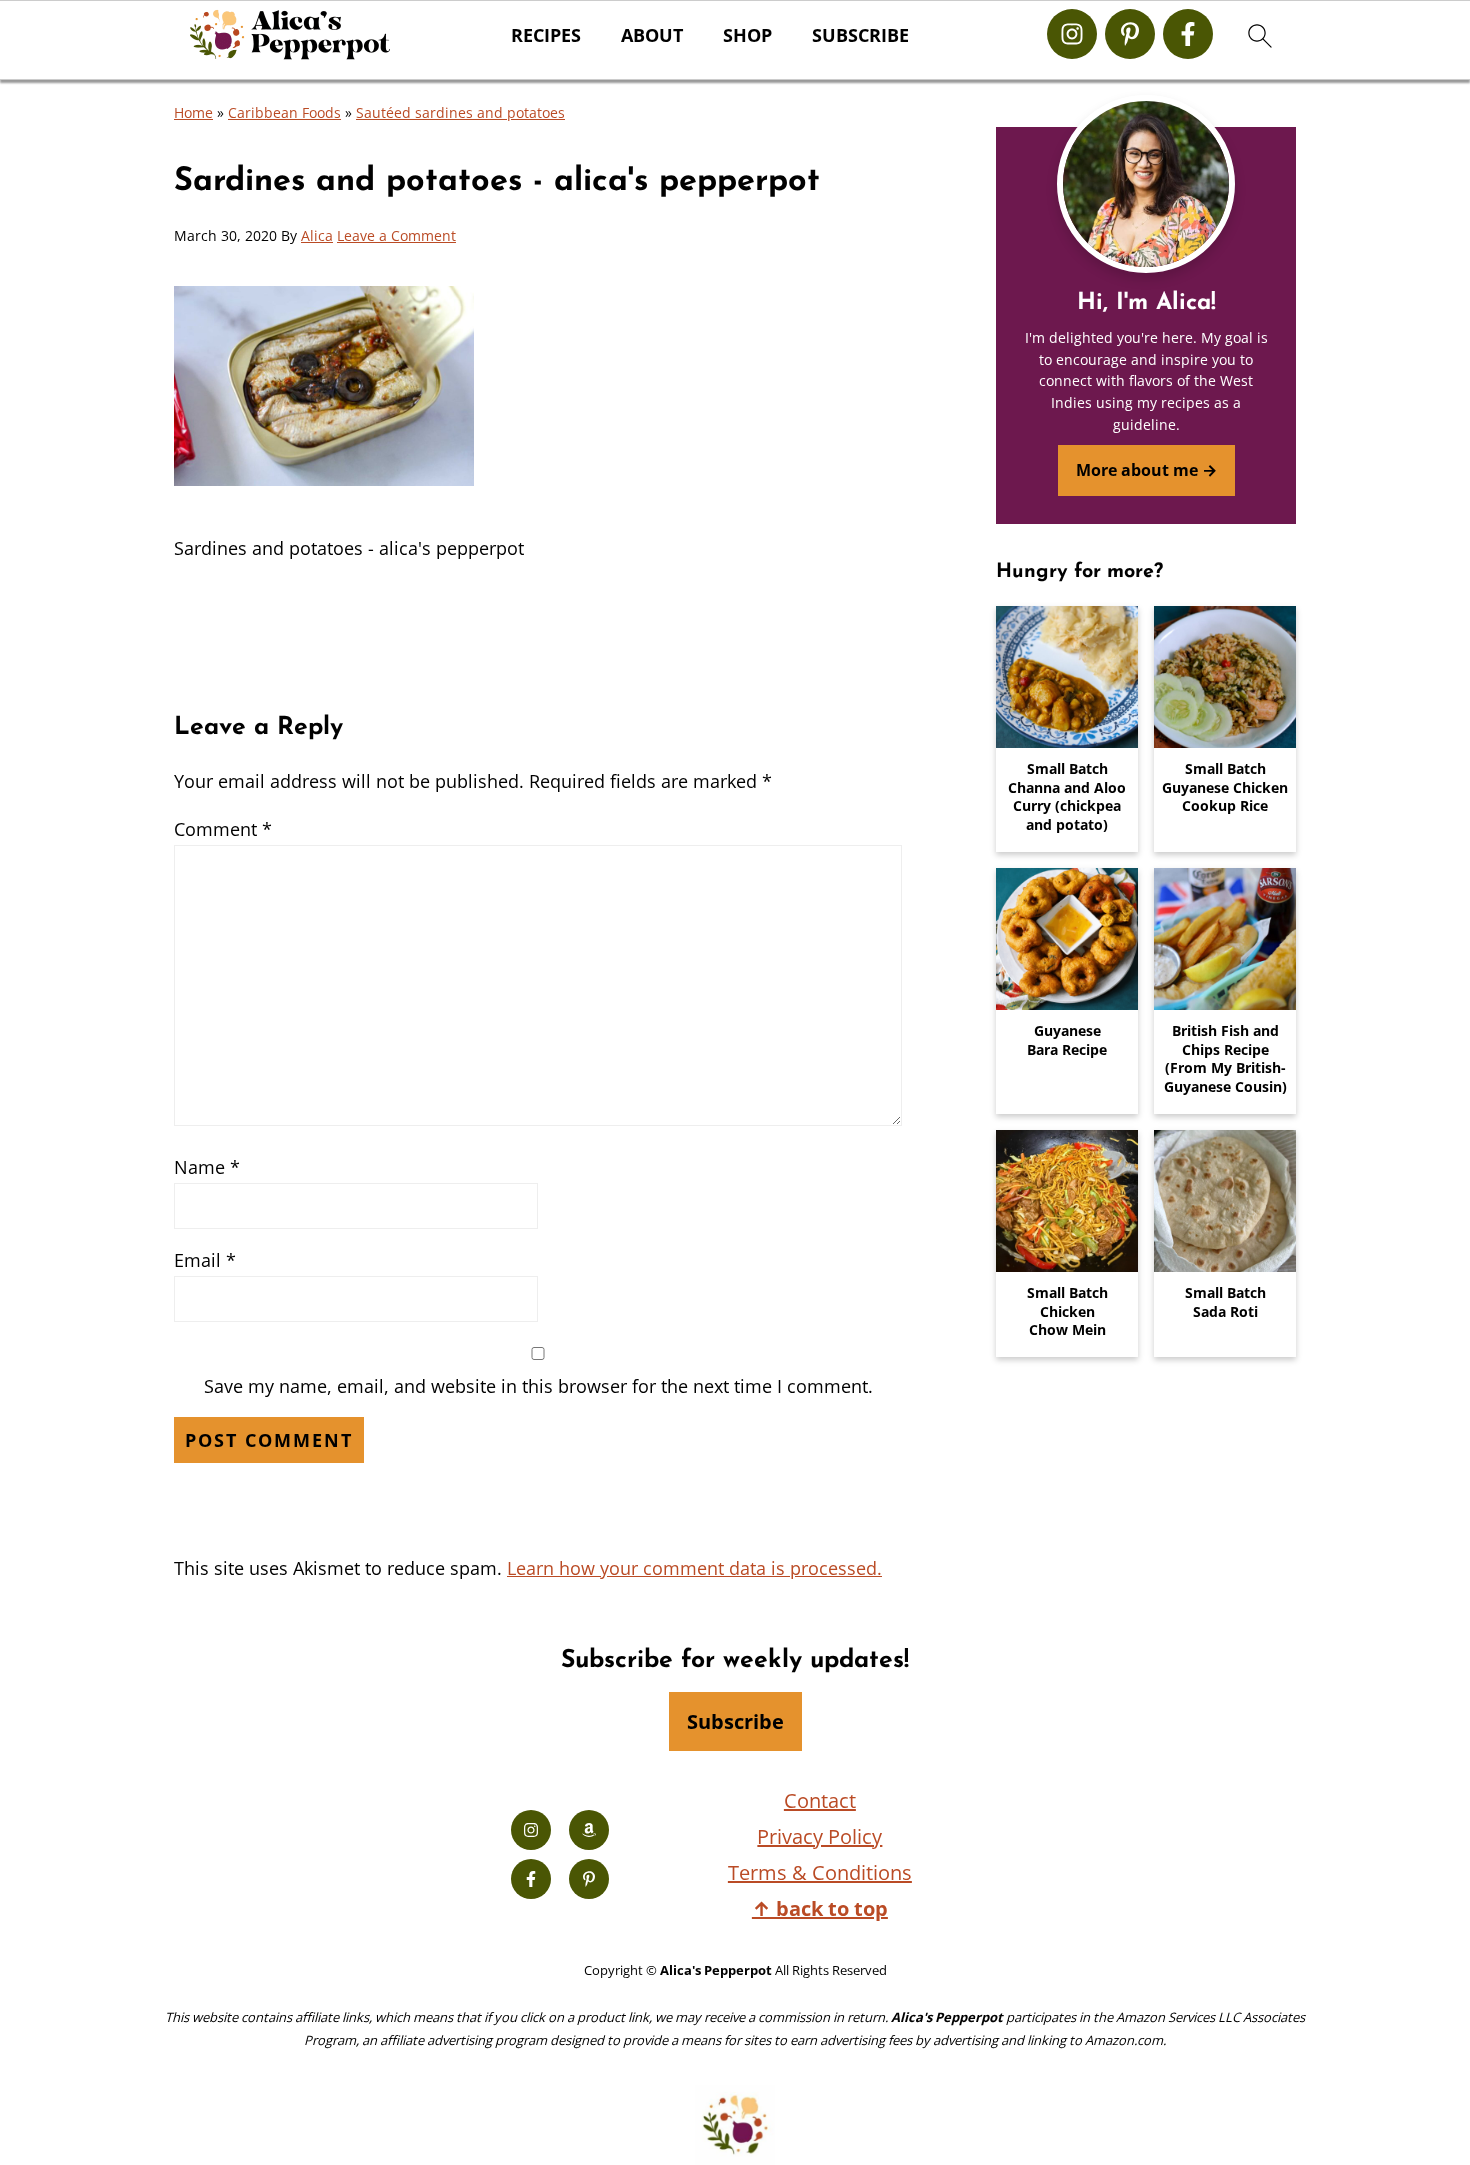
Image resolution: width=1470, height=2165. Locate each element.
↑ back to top (820, 1908)
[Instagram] (1072, 34)
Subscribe (860, 36)
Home (193, 112)
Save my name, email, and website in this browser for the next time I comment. (538, 1386)
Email (205, 1260)
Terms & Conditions (820, 1872)
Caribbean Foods (284, 112)
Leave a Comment (396, 235)
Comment (223, 829)
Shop (747, 36)
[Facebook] (1188, 34)
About (652, 36)
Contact (820, 1800)
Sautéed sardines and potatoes (460, 112)
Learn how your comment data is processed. (694, 1568)
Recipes (546, 36)
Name (207, 1167)
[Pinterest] (1130, 34)
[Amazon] (589, 1830)
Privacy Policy (819, 1836)
